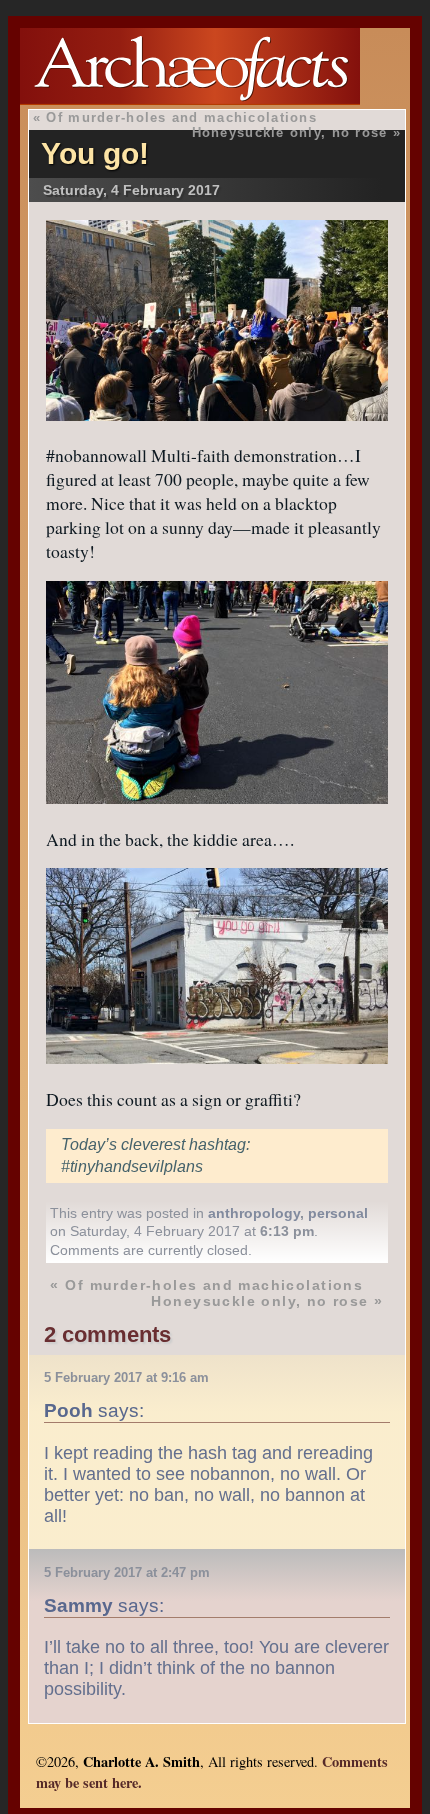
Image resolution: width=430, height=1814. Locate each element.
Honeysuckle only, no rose (290, 132)
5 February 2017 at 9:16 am (126, 1377)
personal (338, 1213)
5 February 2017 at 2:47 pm (127, 1572)
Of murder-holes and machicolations (181, 117)
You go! (95, 153)
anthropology (254, 1213)
